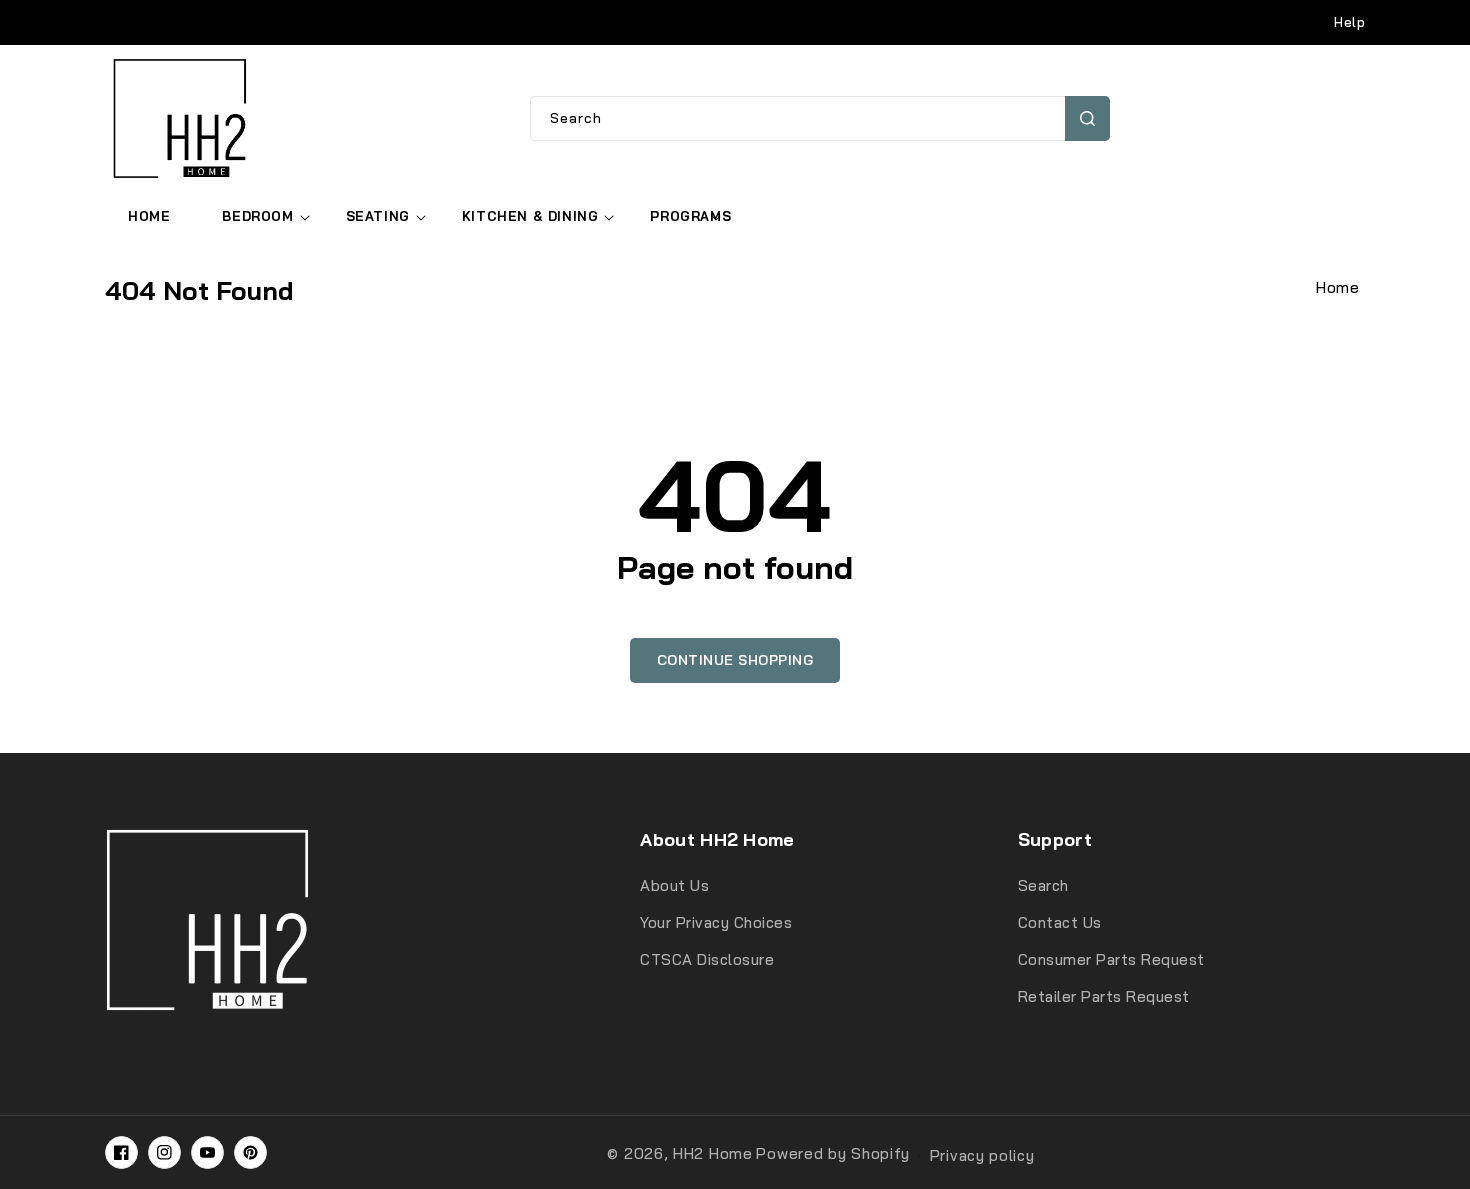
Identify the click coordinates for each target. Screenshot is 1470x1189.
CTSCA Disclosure (707, 959)
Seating (378, 216)
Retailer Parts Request (1104, 996)
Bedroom (257, 216)
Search (1087, 118)
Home (1337, 287)
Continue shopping (735, 660)
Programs (690, 216)
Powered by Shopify (833, 1153)
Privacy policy (982, 1155)
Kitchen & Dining (530, 216)
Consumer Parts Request (1111, 959)
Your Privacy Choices (716, 922)
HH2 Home (713, 1153)
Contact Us (1060, 922)
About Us (674, 885)
